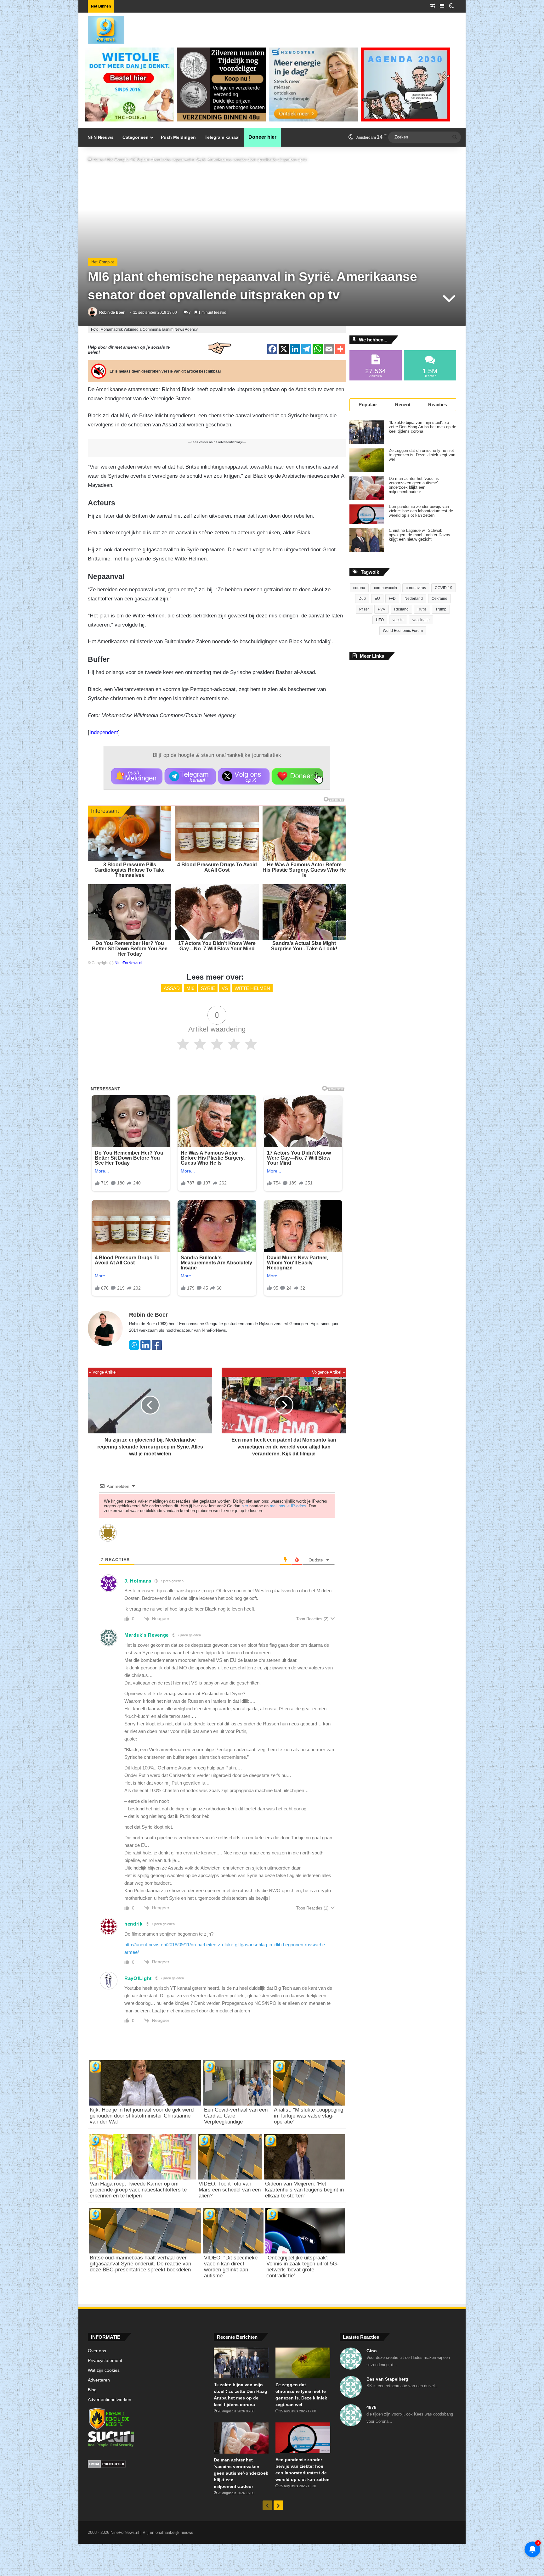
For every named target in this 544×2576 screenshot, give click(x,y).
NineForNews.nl (128, 963)
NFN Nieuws (101, 137)
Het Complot (118, 159)
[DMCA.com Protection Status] (146, 2465)
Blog (92, 2390)
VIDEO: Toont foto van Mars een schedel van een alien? (230, 2190)
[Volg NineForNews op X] (244, 776)
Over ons (97, 2351)
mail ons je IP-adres (288, 1506)
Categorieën (136, 137)
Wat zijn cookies (104, 2370)
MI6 (190, 988)
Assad (172, 988)
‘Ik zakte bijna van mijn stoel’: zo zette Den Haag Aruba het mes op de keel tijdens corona (422, 427)
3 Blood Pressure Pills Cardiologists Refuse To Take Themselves (130, 870)
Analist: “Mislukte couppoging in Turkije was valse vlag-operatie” (309, 2116)
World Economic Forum (403, 631)
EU (377, 599)
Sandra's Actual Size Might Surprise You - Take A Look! (304, 946)
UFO (380, 620)
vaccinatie (421, 620)
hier (245, 1506)
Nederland (414, 599)
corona (359, 588)
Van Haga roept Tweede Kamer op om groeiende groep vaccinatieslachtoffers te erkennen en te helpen (138, 2190)
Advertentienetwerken (110, 2400)
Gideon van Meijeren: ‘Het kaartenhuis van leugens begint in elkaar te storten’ (304, 2190)
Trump (441, 609)
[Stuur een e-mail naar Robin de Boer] (134, 1349)
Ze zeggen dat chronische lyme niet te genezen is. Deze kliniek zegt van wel (422, 455)
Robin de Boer (112, 312)
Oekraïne (439, 599)
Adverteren (99, 2380)
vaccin (398, 620)
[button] (137, 776)
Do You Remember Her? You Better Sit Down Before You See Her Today (130, 949)
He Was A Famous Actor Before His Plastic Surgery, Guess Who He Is (304, 870)
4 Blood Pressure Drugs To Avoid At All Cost (217, 867)
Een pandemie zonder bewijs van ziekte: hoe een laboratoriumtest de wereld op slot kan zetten (421, 511)
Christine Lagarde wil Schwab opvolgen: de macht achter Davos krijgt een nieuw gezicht (419, 535)
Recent (403, 405)
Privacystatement (105, 2361)
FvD (392, 599)
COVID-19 (444, 588)
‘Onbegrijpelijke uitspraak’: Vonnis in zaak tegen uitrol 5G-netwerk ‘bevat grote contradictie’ (303, 2267)
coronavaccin (385, 588)
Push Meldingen (178, 137)
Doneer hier (262, 137)
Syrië (208, 988)
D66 (362, 599)
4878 (371, 2407)
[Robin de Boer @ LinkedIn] (145, 1349)
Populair (368, 405)
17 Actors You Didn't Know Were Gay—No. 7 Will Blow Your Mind (217, 946)
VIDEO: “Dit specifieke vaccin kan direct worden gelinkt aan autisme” (231, 2267)
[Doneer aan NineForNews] (297, 776)
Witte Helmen (252, 988)
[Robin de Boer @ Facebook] (157, 1349)
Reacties (438, 405)
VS (225, 988)
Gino (372, 2351)
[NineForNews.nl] (101, 28)
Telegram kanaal (222, 137)
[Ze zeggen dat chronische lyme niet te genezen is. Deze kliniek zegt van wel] (367, 460)
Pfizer (364, 609)
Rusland (401, 609)
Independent (104, 732)
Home (98, 159)
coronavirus (416, 588)
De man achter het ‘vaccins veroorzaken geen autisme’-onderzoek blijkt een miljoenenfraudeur (414, 485)
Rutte (422, 609)
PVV (382, 609)
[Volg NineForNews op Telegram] (190, 776)
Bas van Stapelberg (387, 2379)
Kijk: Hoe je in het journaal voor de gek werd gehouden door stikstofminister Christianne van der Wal (142, 2116)
